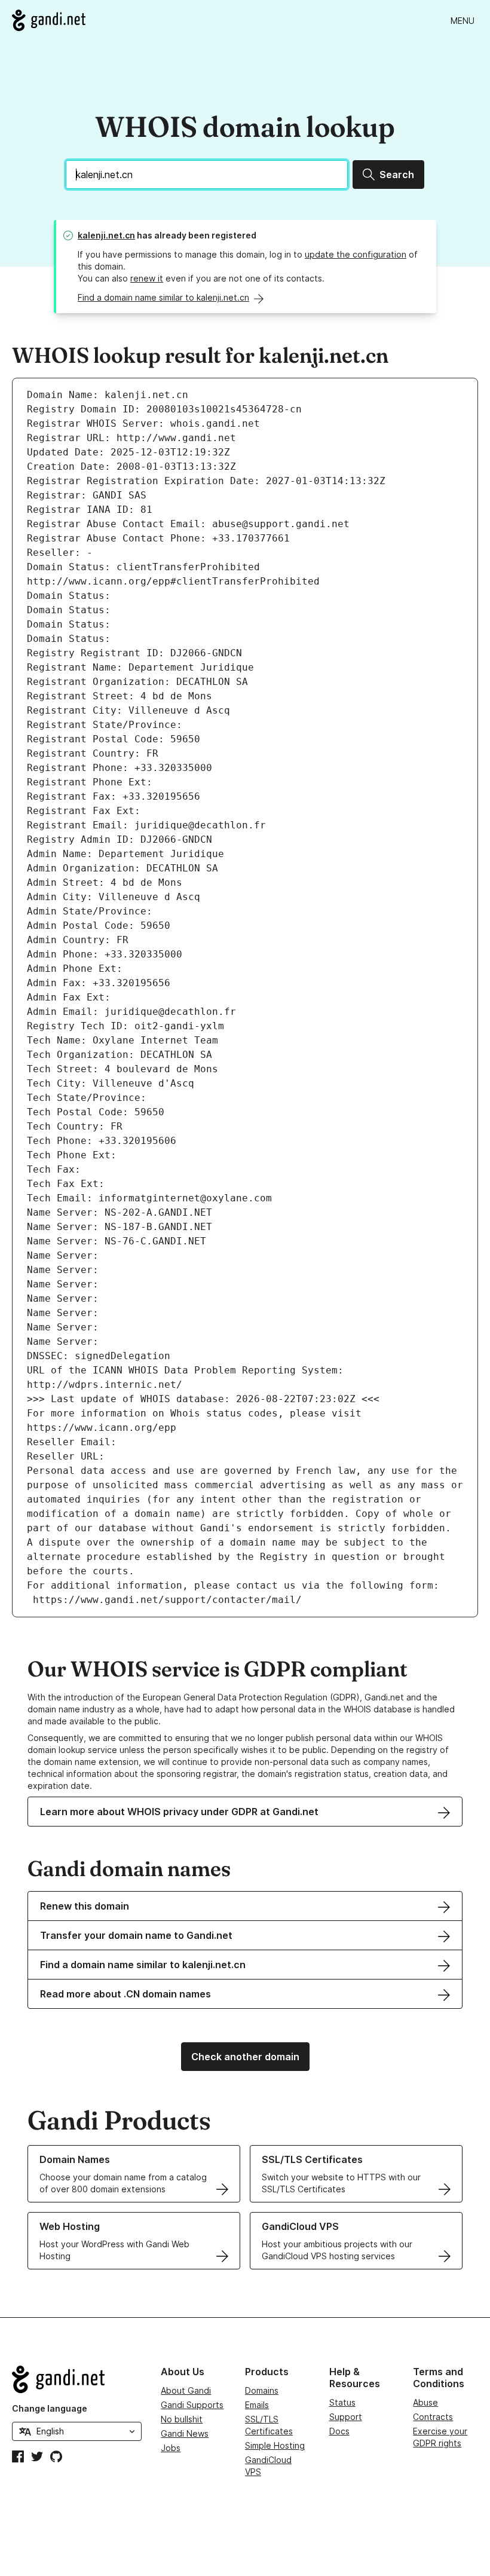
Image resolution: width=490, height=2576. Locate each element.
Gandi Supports (192, 2405)
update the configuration (356, 254)
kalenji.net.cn (106, 235)
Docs (339, 2431)
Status (342, 2402)
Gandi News (185, 2433)
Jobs (171, 2448)
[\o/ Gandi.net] (77, 2379)
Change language (50, 2408)
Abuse (425, 2402)
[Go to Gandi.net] (49, 20)
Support (346, 2417)
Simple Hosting (275, 2445)
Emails (257, 2405)
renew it (147, 278)
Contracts (433, 2417)
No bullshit (182, 2419)
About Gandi (186, 2390)
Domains (262, 2390)
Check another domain (245, 2057)
